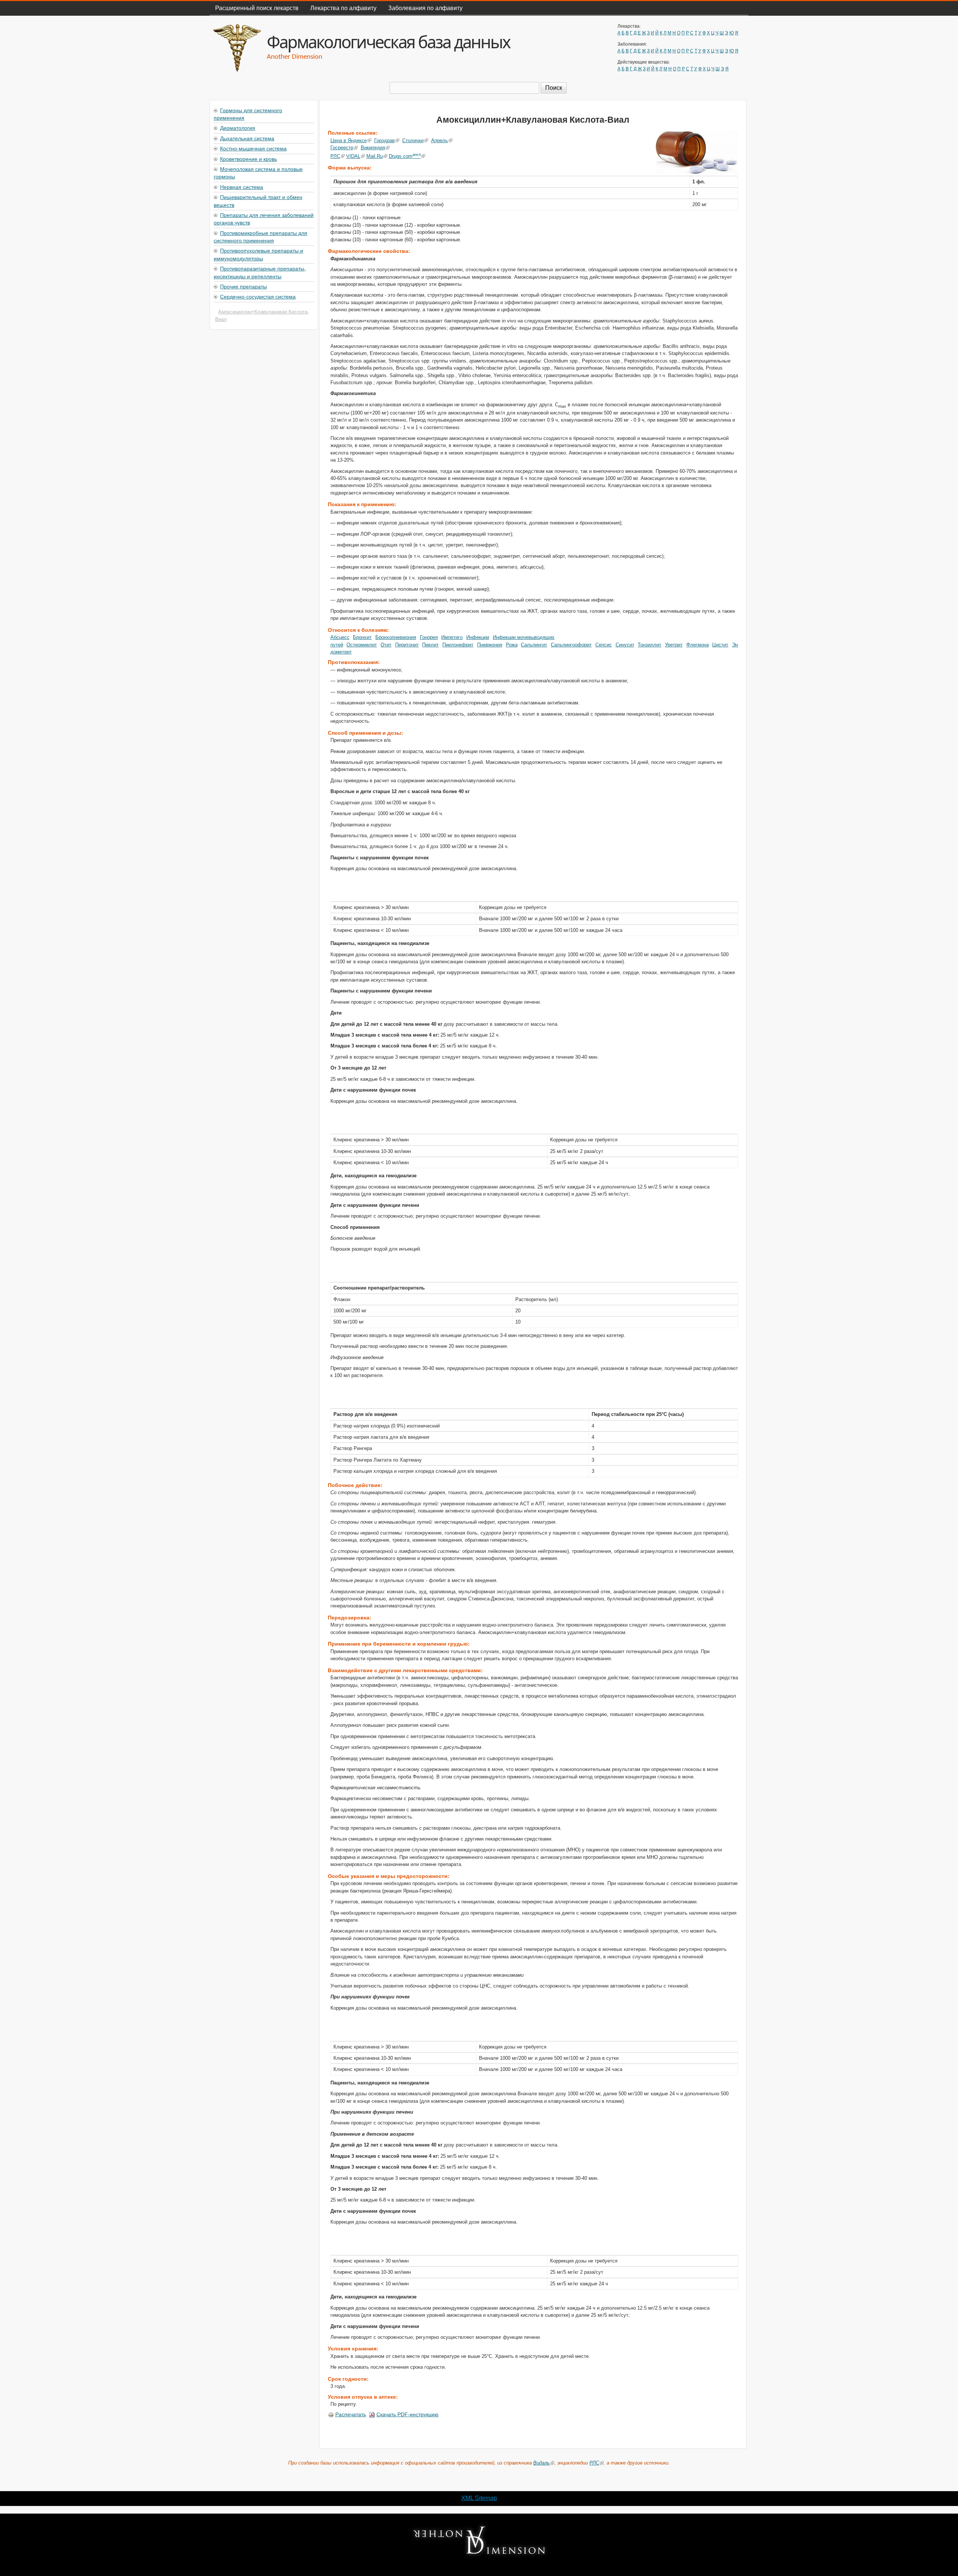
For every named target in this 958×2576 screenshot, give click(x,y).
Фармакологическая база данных (388, 42)
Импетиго (452, 637)
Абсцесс (340, 637)
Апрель (440, 140)
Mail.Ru (375, 156)
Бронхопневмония (396, 637)
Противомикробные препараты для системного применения (260, 236)
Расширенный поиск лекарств (257, 8)
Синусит (625, 645)
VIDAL (353, 156)
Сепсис (604, 645)
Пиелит (430, 645)
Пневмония (490, 645)
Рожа (512, 645)
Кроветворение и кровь (248, 159)
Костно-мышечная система (253, 148)
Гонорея (429, 637)
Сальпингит (534, 645)
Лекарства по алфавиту (343, 8)
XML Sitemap (479, 2498)
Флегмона (698, 645)
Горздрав (385, 140)
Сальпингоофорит (571, 645)
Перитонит (407, 645)
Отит (386, 645)
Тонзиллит (649, 645)
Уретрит (674, 645)
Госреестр (342, 148)
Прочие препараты (243, 286)
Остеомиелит (362, 645)
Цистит (720, 645)
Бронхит (362, 637)
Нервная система (242, 187)
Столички (413, 140)
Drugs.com (405, 156)
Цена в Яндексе (349, 140)
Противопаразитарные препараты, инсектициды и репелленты (260, 272)
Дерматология (238, 128)
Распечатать (351, 2414)
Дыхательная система (247, 138)
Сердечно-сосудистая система (258, 296)
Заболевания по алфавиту (425, 8)
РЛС (335, 156)
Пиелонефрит (458, 645)
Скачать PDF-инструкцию (408, 2414)
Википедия (373, 148)
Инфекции (478, 637)
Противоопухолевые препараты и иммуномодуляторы (258, 254)
